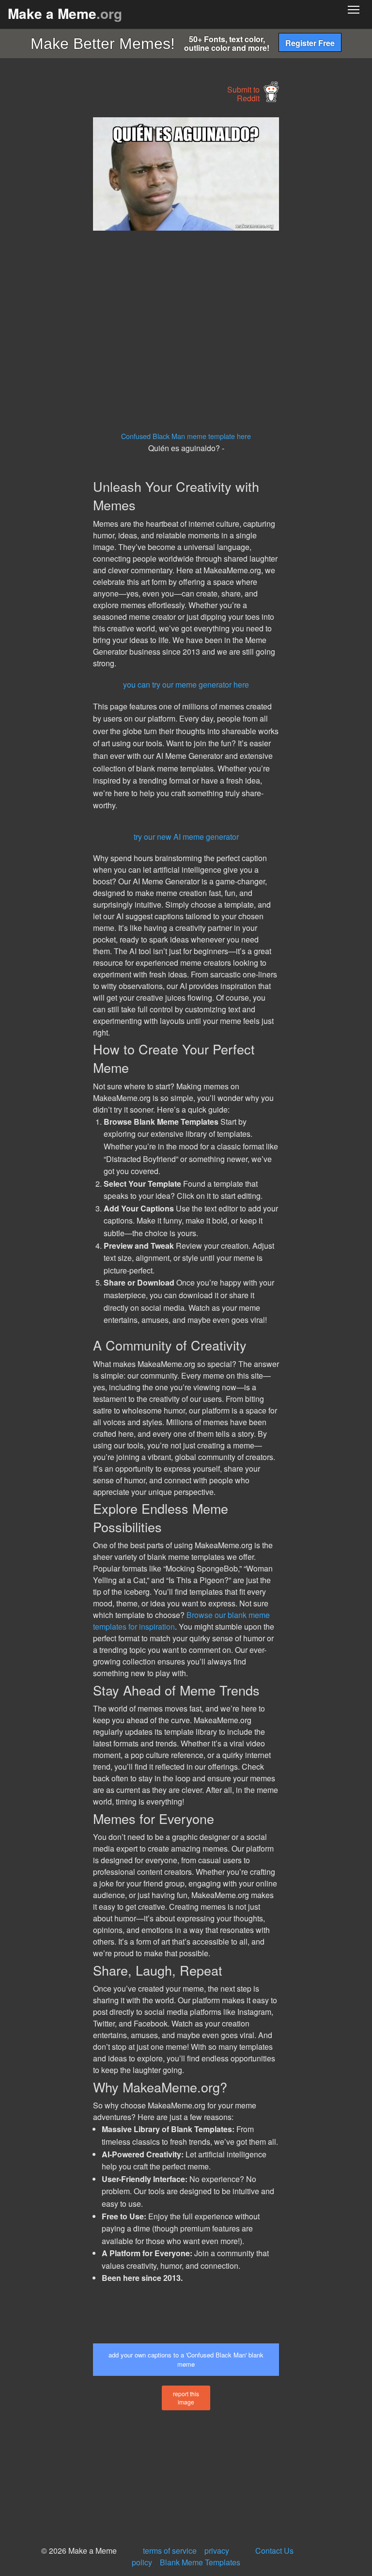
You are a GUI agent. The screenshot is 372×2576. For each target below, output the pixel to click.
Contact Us (274, 2551)
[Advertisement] (73, 263)
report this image (186, 2398)
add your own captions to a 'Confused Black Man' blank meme (186, 2359)
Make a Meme (65, 13)
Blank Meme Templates (200, 2562)
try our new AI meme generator (186, 837)
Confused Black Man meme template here (186, 436)
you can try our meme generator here (186, 684)
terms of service (170, 2551)
